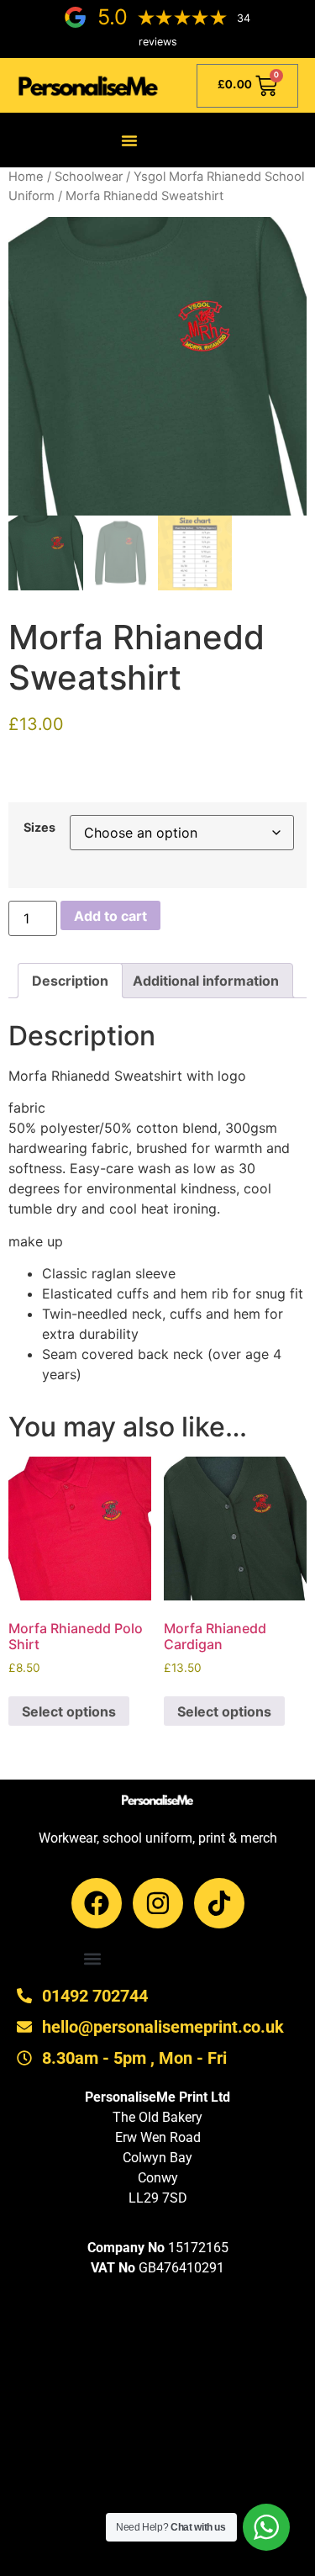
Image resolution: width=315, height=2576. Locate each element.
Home (26, 177)
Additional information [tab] (206, 981)
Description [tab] (70, 981)
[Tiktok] (219, 1903)
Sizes (39, 828)
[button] (129, 140)
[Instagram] (158, 1903)
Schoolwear (89, 177)
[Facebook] (97, 1903)
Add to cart (110, 916)
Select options (69, 1711)
